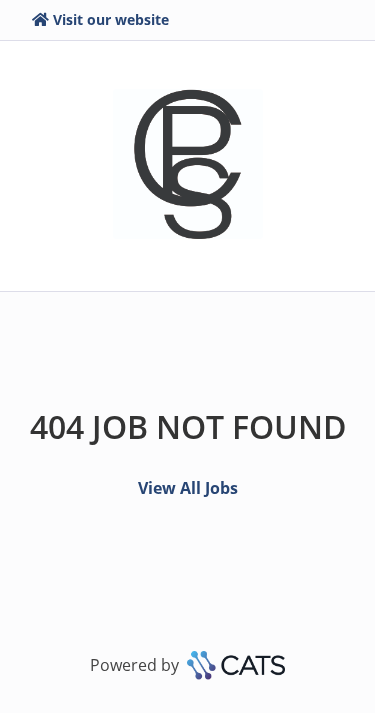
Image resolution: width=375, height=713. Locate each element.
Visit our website (111, 19)
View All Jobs (188, 488)
